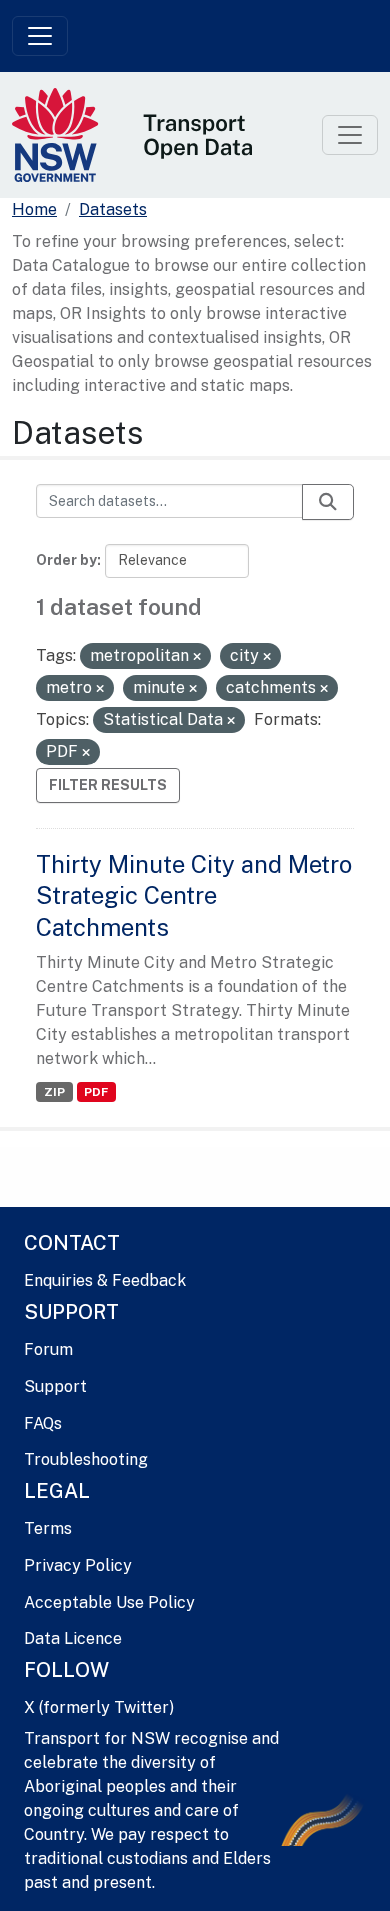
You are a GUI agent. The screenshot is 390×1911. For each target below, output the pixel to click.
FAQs (43, 1423)
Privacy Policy (78, 1565)
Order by (66, 560)
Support (55, 1386)
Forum (48, 1349)
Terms (48, 1528)
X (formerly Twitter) (99, 1707)
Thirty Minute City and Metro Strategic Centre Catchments (194, 895)
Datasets (113, 209)
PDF (96, 1092)
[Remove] (197, 657)
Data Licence (73, 1638)
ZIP (54, 1092)
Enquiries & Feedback (105, 1280)
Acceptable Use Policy (109, 1602)
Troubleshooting (86, 1459)
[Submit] (328, 502)
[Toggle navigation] (40, 36)
